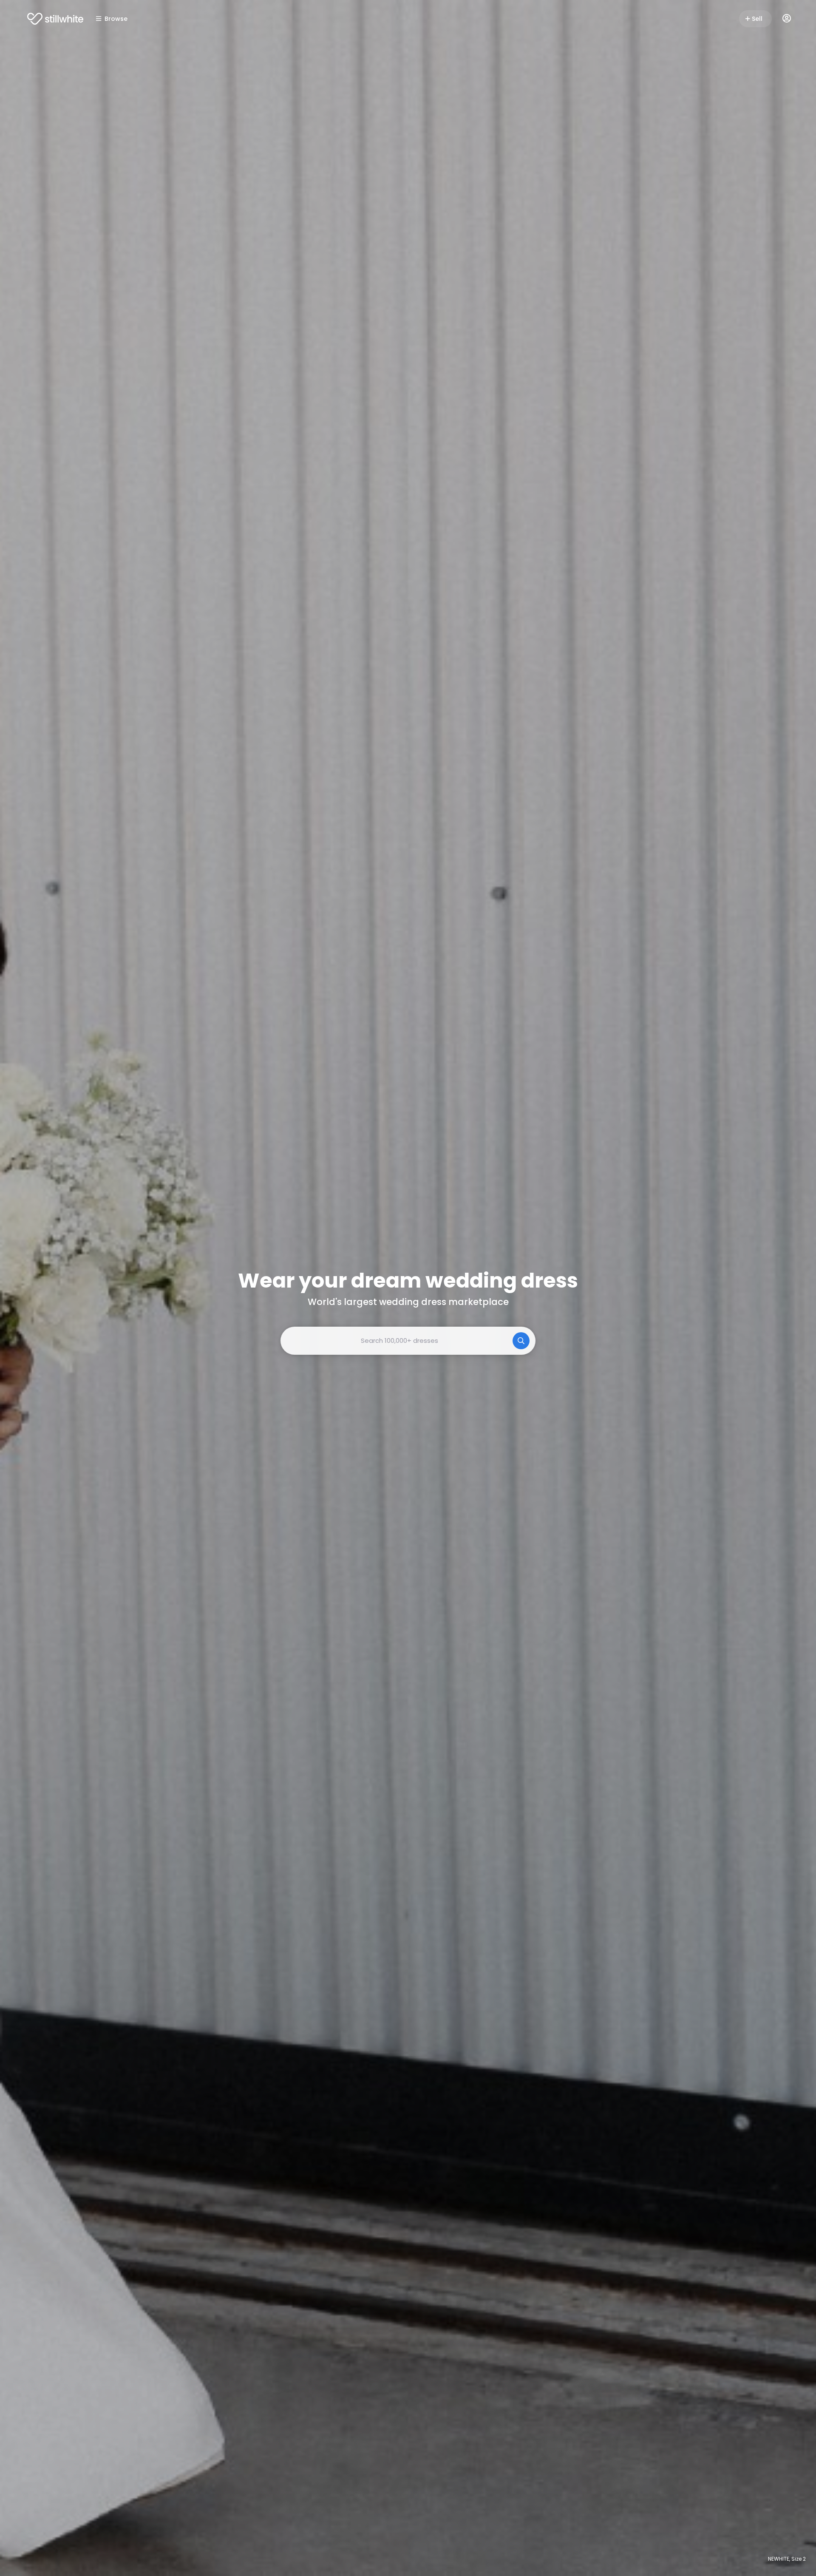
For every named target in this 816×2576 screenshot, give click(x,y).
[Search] (521, 1341)
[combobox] (408, 1341)
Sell (757, 19)
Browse (116, 19)
